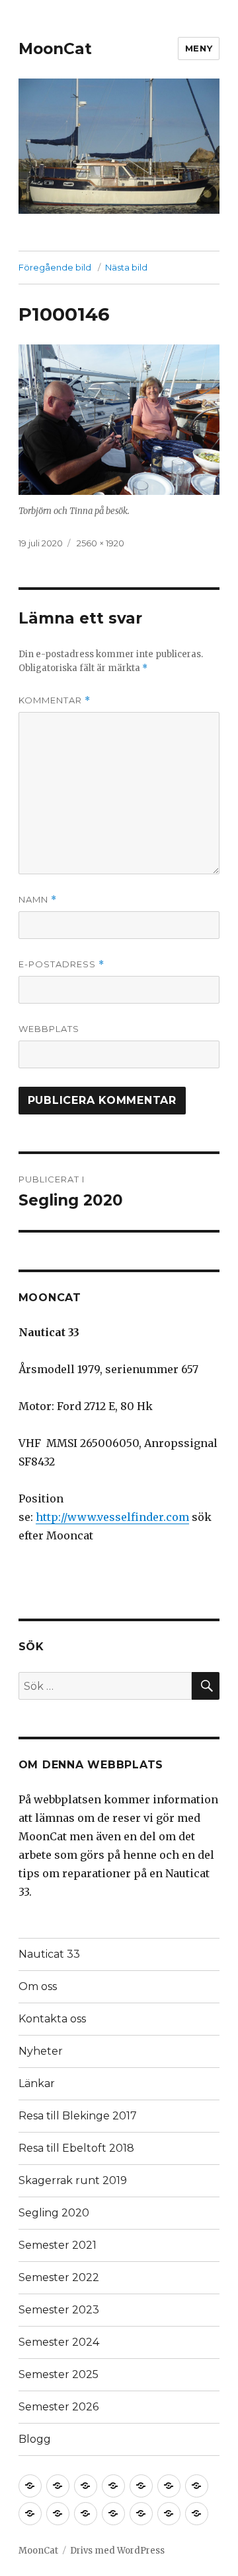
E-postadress (61, 964)
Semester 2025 (59, 2374)
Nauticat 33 (49, 1954)
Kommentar (55, 700)
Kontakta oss (52, 2019)
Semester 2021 (58, 2245)
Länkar (37, 2083)
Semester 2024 (59, 2342)
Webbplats (49, 1029)
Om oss (38, 1986)
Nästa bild (126, 267)
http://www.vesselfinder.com (112, 1517)
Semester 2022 (59, 2277)
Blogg (35, 2439)
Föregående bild (55, 267)
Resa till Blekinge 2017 (78, 2116)
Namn (38, 900)
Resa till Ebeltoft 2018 (76, 2148)
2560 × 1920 (100, 543)
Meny (199, 48)
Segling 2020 (54, 2213)
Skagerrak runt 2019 (73, 2180)
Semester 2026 (59, 2407)
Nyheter (41, 2051)
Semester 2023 (59, 2310)
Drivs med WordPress (117, 2551)
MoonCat (55, 49)
